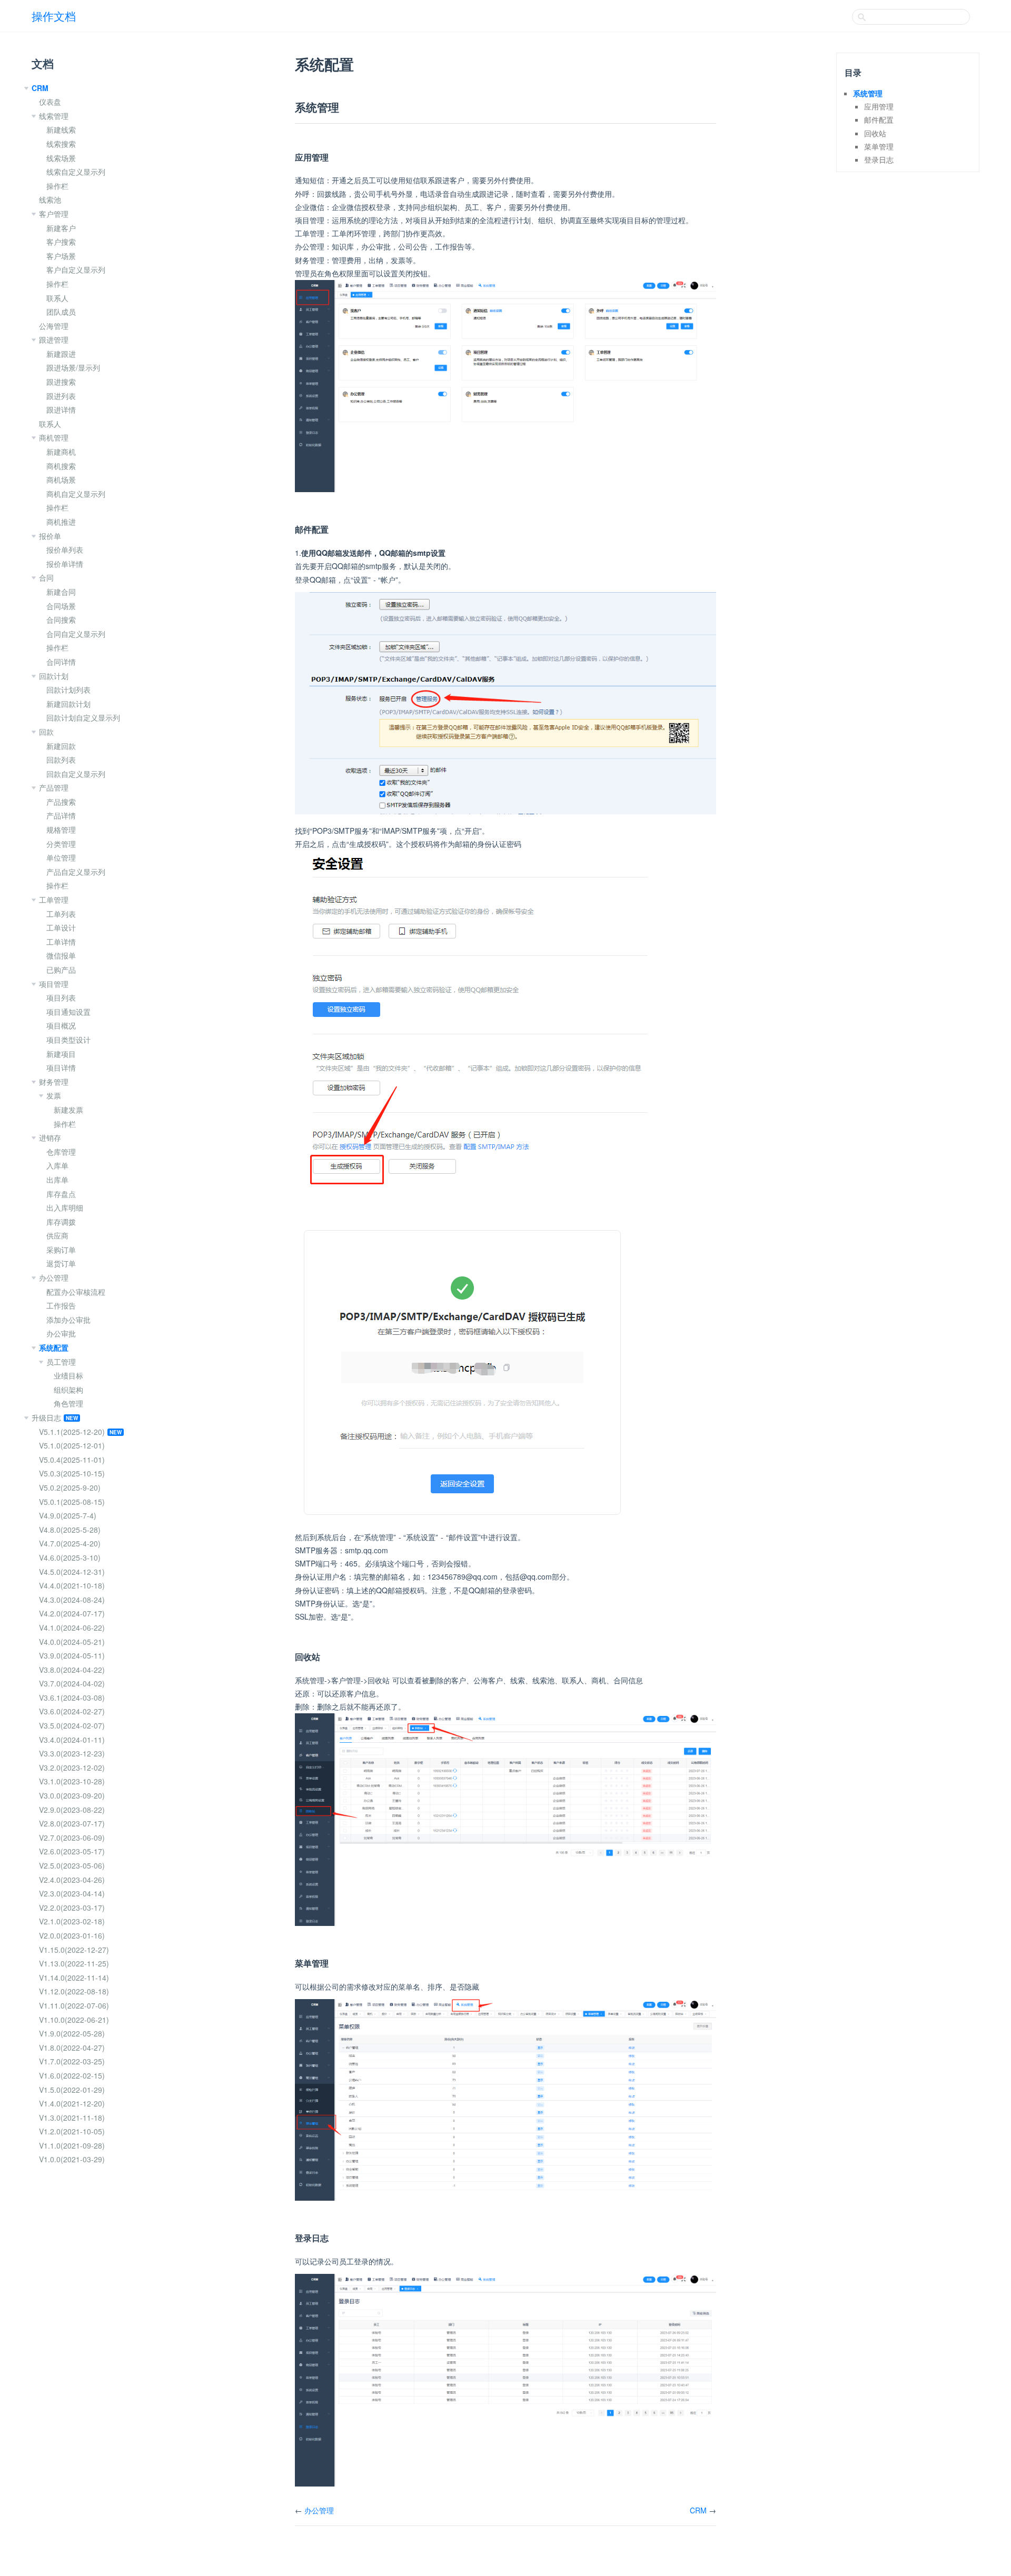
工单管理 (54, 900)
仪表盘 (50, 102)
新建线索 (61, 129)
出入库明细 (65, 1207)
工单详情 (61, 942)
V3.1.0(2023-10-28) (72, 1781)
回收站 (875, 133)
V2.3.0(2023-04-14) (72, 1893)
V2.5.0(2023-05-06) (72, 1865)
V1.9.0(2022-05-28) (72, 2033)
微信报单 (61, 955)
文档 (43, 63)
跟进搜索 (61, 382)
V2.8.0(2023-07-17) (72, 1823)
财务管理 (54, 1082)
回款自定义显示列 (76, 774)
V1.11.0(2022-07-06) (74, 2005)
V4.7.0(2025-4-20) (70, 1543)
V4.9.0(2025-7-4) (68, 1515)
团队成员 (61, 312)
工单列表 (61, 914)
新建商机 (61, 452)
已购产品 (61, 970)
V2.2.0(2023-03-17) (72, 1908)
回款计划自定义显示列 (83, 717)
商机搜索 (61, 466)
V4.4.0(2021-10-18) (72, 1585)
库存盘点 (61, 1194)
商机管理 (54, 437)
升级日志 (46, 1417)
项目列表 (61, 997)
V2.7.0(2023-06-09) (72, 1838)
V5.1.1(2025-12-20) (72, 1432)
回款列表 (61, 760)
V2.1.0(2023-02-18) (72, 1921)
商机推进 (61, 522)
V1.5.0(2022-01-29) (72, 2090)
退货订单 (61, 1263)
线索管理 (54, 116)
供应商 (57, 1235)
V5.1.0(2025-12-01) (72, 1445)
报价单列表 (65, 550)
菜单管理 (879, 146)
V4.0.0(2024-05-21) (72, 1642)
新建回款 (61, 746)
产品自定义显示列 (76, 872)
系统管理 (868, 93)
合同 (46, 577)
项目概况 (61, 1025)
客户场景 (61, 256)
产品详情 (61, 815)
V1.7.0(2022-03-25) (72, 2061)
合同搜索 (61, 620)
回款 (46, 732)
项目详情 (61, 1067)
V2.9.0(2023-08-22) (72, 1810)
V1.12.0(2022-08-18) (74, 1991)
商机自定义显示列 (76, 494)
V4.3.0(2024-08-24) (72, 1600)
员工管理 (61, 1362)
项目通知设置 (68, 1012)
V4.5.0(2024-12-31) (72, 1572)
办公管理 (54, 1277)
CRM (40, 88)
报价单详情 (65, 564)
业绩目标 (68, 1375)
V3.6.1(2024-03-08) (72, 1698)
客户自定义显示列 (76, 269)
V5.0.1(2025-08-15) (72, 1502)
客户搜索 (61, 242)
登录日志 (879, 159)
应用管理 (879, 106)
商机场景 (61, 480)
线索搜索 (61, 144)
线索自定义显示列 (76, 172)
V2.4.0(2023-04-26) (72, 1880)
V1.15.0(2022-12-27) (74, 1950)
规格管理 (61, 830)
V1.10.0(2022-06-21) (74, 2020)
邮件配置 (879, 119)
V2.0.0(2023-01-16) (72, 1935)
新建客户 (61, 228)
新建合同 (61, 592)
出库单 (57, 1180)
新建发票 (68, 1110)
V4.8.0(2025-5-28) (70, 1530)
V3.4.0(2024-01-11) (72, 1740)
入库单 (57, 1165)
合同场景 (61, 606)
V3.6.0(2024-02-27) (72, 1711)
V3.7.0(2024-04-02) (72, 1683)
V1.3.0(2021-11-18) (72, 2118)
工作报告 (61, 1305)
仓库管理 (61, 1152)
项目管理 (54, 984)
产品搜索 (61, 802)
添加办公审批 (68, 1320)
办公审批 (61, 1333)
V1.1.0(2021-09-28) (72, 2145)
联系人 (57, 298)
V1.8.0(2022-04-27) (72, 2048)
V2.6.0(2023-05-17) (72, 1851)
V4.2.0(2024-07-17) (72, 1613)
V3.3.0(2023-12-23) (72, 1753)
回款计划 (54, 676)
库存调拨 (61, 1222)
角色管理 (68, 1403)
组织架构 (68, 1390)
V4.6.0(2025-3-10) (70, 1557)
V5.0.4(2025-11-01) (72, 1460)
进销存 (50, 1137)
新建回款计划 (68, 704)
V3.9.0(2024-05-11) (72, 1655)
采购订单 (61, 1250)
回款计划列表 (68, 690)
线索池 (50, 199)
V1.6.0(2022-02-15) (72, 2075)
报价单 (50, 536)
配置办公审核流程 (76, 1292)
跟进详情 (61, 410)
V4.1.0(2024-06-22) (72, 1628)
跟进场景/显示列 (73, 367)
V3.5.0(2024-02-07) (72, 1725)
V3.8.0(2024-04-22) (72, 1670)
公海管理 (54, 326)
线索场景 (61, 158)
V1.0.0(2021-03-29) (72, 2159)
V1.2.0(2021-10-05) (72, 2131)
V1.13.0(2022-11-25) (74, 1963)
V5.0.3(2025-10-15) (72, 1473)
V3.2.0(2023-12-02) (72, 1768)
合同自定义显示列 (76, 634)
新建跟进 (61, 354)
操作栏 (57, 186)
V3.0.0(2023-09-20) (72, 1795)
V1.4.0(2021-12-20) (72, 2103)
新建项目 (61, 1054)
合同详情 (61, 662)
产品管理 (54, 787)
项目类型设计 (68, 1040)
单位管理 (61, 857)
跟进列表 (61, 396)
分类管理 (61, 844)
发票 (54, 1095)
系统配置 (54, 1347)
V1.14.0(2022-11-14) (74, 1978)
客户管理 (54, 214)
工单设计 (61, 927)
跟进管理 (54, 340)
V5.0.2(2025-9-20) (70, 1487)
